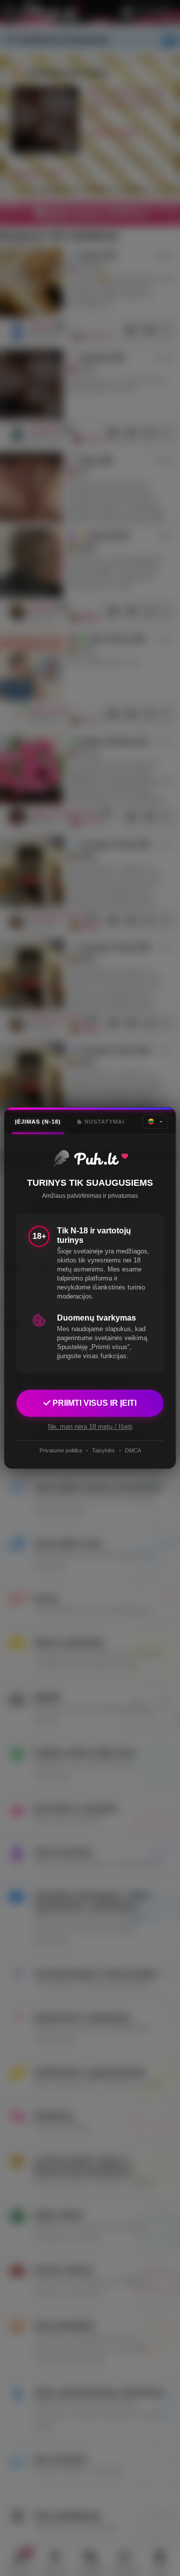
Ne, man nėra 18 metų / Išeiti (90, 1427)
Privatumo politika (61, 1450)
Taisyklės (103, 1450)
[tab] (38, 1122)
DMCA (133, 1450)
